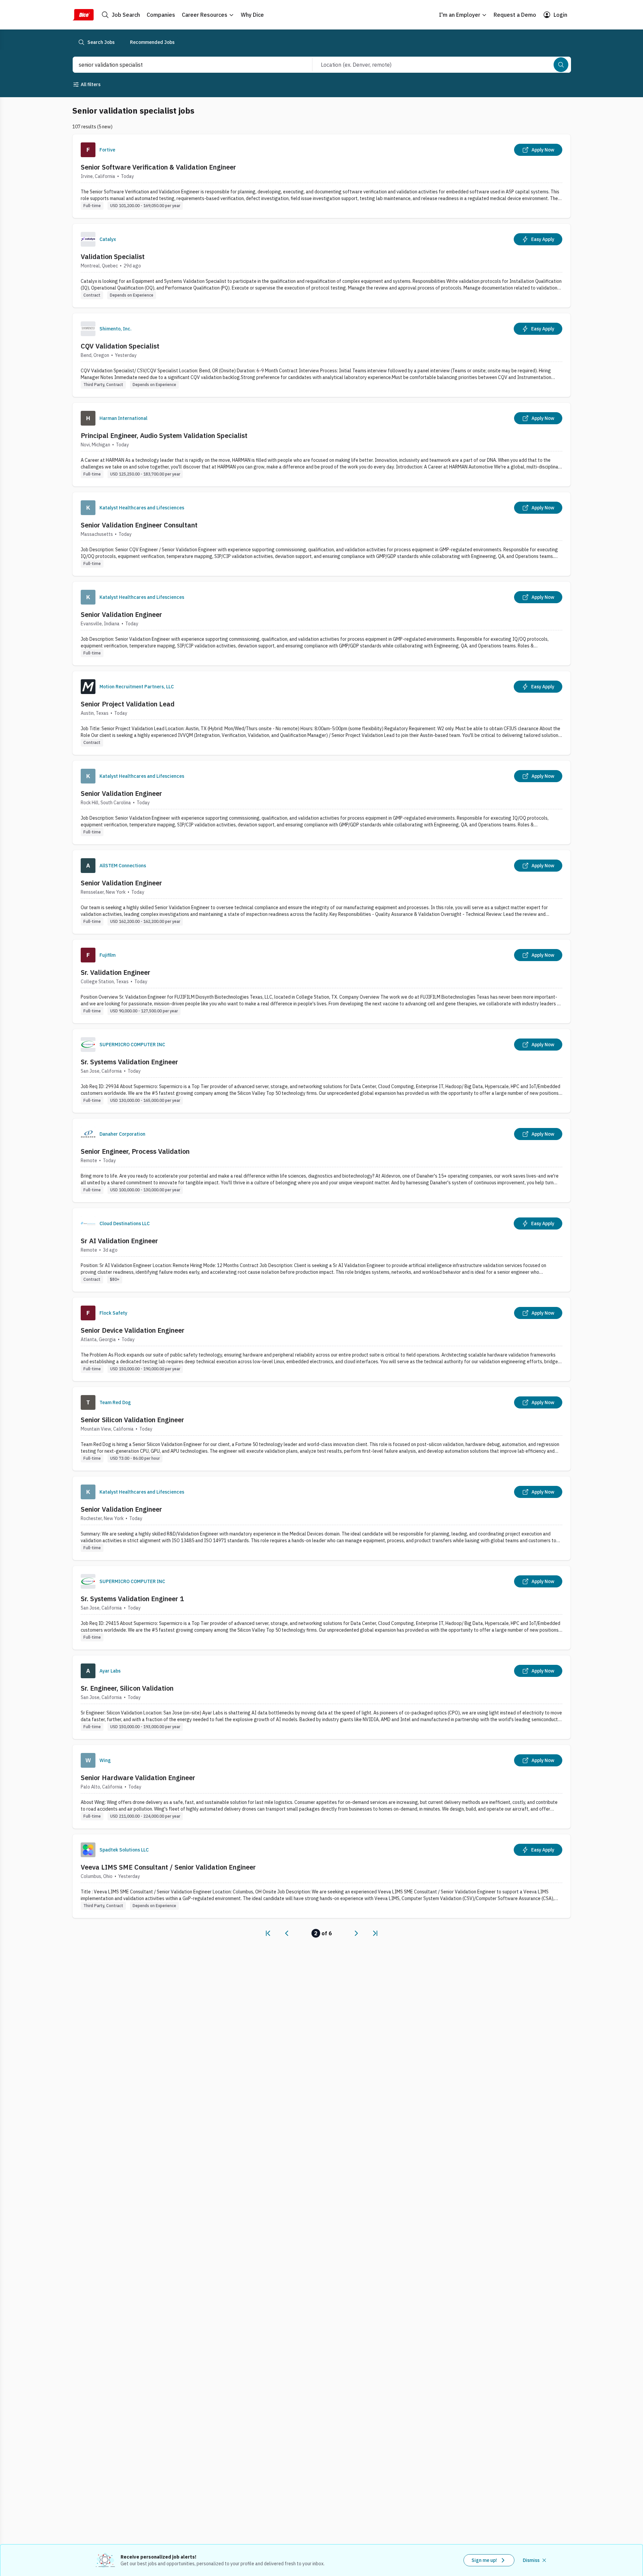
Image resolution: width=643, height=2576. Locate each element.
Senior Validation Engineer (121, 614)
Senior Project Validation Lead (128, 704)
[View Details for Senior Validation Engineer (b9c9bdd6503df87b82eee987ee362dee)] (321, 623)
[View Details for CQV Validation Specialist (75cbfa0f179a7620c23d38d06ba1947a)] (321, 355)
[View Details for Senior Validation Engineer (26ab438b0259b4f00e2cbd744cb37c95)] (321, 1518)
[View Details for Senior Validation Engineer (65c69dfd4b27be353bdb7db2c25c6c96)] (321, 892)
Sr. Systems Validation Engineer (129, 1062)
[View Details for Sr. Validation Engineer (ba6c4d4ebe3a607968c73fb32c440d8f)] (321, 981)
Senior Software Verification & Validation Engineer (158, 167)
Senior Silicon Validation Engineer (132, 1420)
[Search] (561, 65)
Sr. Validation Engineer (116, 972)
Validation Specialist (113, 257)
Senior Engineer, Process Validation (135, 1151)
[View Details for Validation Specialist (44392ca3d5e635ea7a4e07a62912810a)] (321, 266)
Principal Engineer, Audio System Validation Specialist (164, 435)
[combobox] (185, 65)
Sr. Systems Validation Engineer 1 (132, 1599)
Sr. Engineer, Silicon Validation (127, 1688)
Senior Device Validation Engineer (133, 1330)
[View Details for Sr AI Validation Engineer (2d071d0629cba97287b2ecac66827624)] (321, 1250)
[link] (268, 1933)
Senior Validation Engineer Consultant (139, 525)
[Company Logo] (88, 150)
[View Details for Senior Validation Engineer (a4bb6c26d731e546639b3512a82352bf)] (321, 802)
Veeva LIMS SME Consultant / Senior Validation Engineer (168, 1867)
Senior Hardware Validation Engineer (138, 1778)
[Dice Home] (83, 15)
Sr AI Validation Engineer (119, 1241)
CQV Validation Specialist (120, 346)
